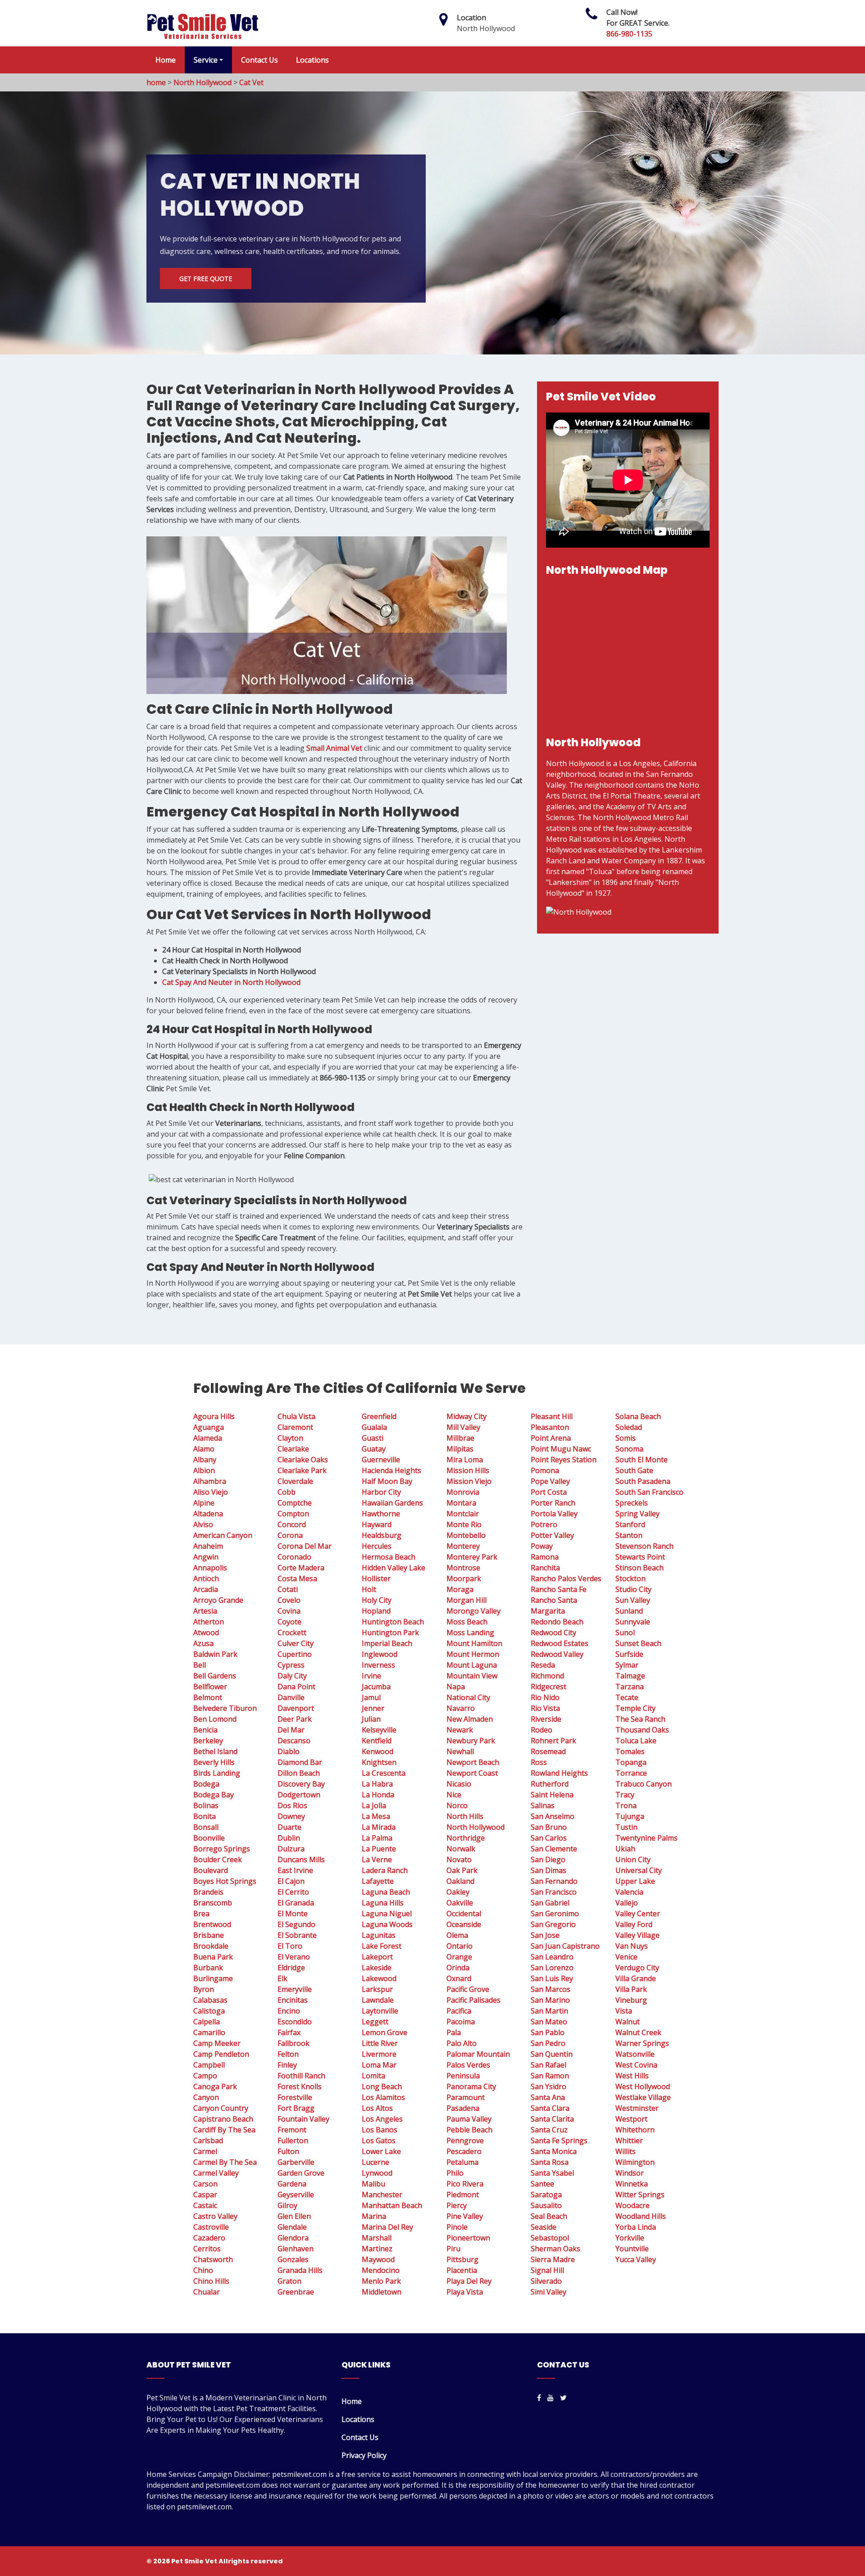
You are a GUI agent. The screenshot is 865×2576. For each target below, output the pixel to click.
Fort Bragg (296, 2108)
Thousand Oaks (642, 1730)
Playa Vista (465, 2292)
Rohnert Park (553, 1741)
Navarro (461, 1708)
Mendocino (381, 2270)
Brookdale (211, 1946)
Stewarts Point (640, 1557)
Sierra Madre (553, 2259)
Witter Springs (640, 2195)
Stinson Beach (640, 1568)
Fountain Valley (303, 2119)
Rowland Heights (559, 1773)
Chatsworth (213, 2259)
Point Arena (551, 1438)
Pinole (457, 2227)
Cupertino (295, 1654)
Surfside (629, 1654)
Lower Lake (381, 2151)
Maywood (378, 2259)
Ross (539, 1762)
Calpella (207, 2022)
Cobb (287, 1492)
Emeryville (295, 1989)
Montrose (463, 1568)
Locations (312, 60)
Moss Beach (467, 1622)
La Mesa (376, 1816)
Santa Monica (554, 2151)
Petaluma (462, 2162)
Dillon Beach (299, 1773)
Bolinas (206, 1805)
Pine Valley (465, 2216)
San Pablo (548, 2032)
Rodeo (542, 1730)
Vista (624, 2011)
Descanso (294, 1741)
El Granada (296, 1903)
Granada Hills (300, 2270)
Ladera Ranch (385, 1870)
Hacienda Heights (392, 1470)
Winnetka (632, 2184)
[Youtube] (551, 2398)
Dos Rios (292, 1805)
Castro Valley (215, 2216)
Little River (380, 2043)
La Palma (377, 1838)
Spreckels (632, 1503)
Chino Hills (211, 2281)
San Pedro (548, 2043)
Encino (289, 2011)
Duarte (289, 1827)
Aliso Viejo (211, 1492)
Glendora (293, 2238)
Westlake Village (643, 2097)
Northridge (466, 1838)
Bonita (205, 1816)
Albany (205, 1460)
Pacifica (459, 2011)
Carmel (205, 2151)
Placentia (462, 2270)
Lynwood (377, 2173)
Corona (290, 1535)
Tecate (627, 1697)
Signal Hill (547, 2270)
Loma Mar (379, 2065)
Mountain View (472, 1676)
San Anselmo (553, 1816)
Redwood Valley (557, 1654)
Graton (289, 2281)
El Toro (290, 1946)
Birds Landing (217, 1773)
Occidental (464, 1914)
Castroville (211, 2227)
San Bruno (549, 1827)
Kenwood (378, 1751)
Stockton (631, 1578)
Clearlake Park (302, 1470)
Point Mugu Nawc (561, 1449)
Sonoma (629, 1449)
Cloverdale (295, 1481)
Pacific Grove (468, 1989)
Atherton (209, 1622)
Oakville (460, 1903)
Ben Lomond (215, 1719)
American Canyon (223, 1535)
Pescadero (464, 2151)
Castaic (205, 2205)
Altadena (208, 1514)
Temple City (635, 1708)
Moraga (460, 1589)
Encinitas (293, 2000)
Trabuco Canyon (644, 1784)
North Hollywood (203, 82)
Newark (460, 1730)
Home (166, 60)
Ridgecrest (549, 1687)
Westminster (637, 2108)
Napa (456, 1687)
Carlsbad (208, 2141)
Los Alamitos (383, 2097)
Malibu (373, 2184)
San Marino (550, 2000)
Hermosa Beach (389, 1557)
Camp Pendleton (221, 2054)
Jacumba (376, 1687)
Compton (293, 1514)
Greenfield (379, 1416)
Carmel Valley (216, 2173)
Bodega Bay (214, 1795)
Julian (371, 1719)
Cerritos (207, 2249)
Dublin (289, 1838)
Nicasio (459, 1784)
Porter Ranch (553, 1503)
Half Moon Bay (387, 1481)
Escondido (295, 2022)
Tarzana (630, 1687)
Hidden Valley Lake (394, 1568)
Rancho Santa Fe (559, 1589)
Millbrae (460, 1438)
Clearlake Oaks (303, 1460)
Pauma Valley (469, 2119)
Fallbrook (294, 2043)
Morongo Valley (473, 1611)
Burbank (208, 1968)
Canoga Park (215, 2086)
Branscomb (213, 1903)
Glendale (292, 2227)
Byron (204, 1989)
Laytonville (380, 2011)
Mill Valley (463, 1427)
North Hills (465, 1816)
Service (206, 60)
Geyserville (296, 2195)
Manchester (382, 2195)
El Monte (293, 1914)
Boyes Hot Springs (225, 1881)
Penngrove (465, 2141)
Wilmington (635, 2162)
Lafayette (378, 1881)
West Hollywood (643, 2086)
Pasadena (463, 2108)
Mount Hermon (473, 1654)
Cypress (291, 1665)
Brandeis (208, 1892)
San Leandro (552, 1957)
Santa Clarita (552, 2119)
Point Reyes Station (564, 1460)
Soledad (629, 1427)
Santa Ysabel (552, 2173)
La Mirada (379, 1827)
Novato (459, 1859)
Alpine (204, 1503)
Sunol (625, 1633)
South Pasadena (643, 1481)
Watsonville (635, 2054)
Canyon (206, 2097)
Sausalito (546, 2205)
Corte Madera (301, 1568)
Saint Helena (552, 1795)
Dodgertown (299, 1795)
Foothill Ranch (301, 2076)
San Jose (545, 1935)
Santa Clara (550, 2108)
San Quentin (552, 2054)
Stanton (629, 1535)
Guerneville (381, 1460)
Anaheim (208, 1546)
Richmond (547, 1676)
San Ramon (550, 2076)
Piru (453, 2249)
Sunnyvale (633, 1622)
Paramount (466, 2097)
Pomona (545, 1470)
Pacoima (461, 2022)
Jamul (371, 1697)
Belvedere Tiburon (225, 1708)
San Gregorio (553, 1924)
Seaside (544, 2227)
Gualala (374, 1427)
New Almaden (470, 1719)
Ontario (460, 1946)
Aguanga (209, 1427)
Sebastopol (550, 2238)
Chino (203, 2270)
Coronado (294, 1557)
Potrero (544, 1524)
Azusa (203, 1643)
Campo (205, 2076)
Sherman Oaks (555, 2249)
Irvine (371, 1676)
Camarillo (209, 2032)
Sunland (629, 1611)
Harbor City (381, 1492)
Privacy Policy (364, 2455)
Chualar (207, 2292)
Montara (461, 1503)
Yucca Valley (636, 2259)
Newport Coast (472, 1773)
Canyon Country (221, 2108)
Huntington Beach (393, 1622)
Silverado (546, 2281)
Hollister (376, 1578)
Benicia (205, 1730)
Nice (454, 1795)
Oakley (458, 1892)
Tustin (626, 1827)
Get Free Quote (206, 279)
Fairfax (289, 2032)
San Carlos (549, 1838)
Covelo (289, 1600)
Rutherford (550, 1784)
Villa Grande (636, 1978)
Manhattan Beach (392, 2205)
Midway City (467, 1416)
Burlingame (213, 1978)
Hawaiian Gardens (392, 1503)
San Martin (549, 2011)
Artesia (205, 1611)
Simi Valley (549, 2292)
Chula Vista (296, 1416)
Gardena (292, 2184)
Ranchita (545, 1568)
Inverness (378, 1665)
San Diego (548, 1859)
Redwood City (553, 1633)
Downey (291, 1816)
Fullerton (293, 2141)
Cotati (288, 1589)
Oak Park (462, 1870)
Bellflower (210, 1687)
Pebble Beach (469, 2130)
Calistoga (209, 2011)
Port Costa (549, 1492)
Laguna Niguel (387, 1914)
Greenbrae (296, 2292)
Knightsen (379, 1762)
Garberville (296, 2162)
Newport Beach (473, 1762)
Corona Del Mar (305, 1546)
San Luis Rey (552, 1978)
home (156, 82)
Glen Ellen (294, 2216)
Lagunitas (379, 1935)
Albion (204, 1470)
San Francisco (554, 1892)
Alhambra (210, 1481)
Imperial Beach (387, 1643)
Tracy (625, 1795)
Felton (288, 2054)
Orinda (458, 1968)
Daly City (292, 1676)
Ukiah (625, 1849)
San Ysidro (549, 2086)
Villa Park (631, 1989)
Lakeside (377, 1968)
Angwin (206, 1557)
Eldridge (291, 1968)
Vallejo (627, 1903)
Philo (455, 2173)
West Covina (636, 2065)
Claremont (295, 1427)
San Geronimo (555, 1914)
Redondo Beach (557, 1622)
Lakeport (377, 1957)
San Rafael (549, 2065)
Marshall (377, 2238)
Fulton (288, 2151)
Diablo (289, 1751)
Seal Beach (549, 2216)
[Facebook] (539, 2398)
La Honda (378, 1795)
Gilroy (287, 2205)
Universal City (639, 1870)
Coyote (289, 1622)
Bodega (206, 1784)
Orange (459, 1957)
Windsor (630, 2173)
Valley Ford (634, 1924)
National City (468, 1697)
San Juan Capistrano (565, 1946)
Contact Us (259, 60)
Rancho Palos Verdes (566, 1578)
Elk (282, 1978)
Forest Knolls (300, 2086)
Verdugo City (637, 1968)
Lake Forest (382, 1946)
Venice (626, 1957)
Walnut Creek (638, 2032)
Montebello (466, 1535)
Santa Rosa (550, 2162)
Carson (205, 2184)
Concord (292, 1524)
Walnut (628, 2022)
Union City (633, 1859)
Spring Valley (637, 1514)
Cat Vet (251, 82)
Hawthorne (381, 1514)
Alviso (203, 1524)
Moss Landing (470, 1633)
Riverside (546, 1719)
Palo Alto (462, 2043)
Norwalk (461, 1849)
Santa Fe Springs (559, 2141)
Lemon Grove (385, 2032)
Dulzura (291, 1849)
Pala (454, 2032)
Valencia (629, 1892)
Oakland (460, 1881)
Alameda (208, 1438)
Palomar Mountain (478, 2054)
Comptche (295, 1503)
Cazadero (209, 2238)
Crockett (292, 1633)
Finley (287, 2065)
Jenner (373, 1708)
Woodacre (633, 2205)
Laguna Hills (383, 1903)
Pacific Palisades (473, 2000)
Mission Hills (468, 1470)
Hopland (376, 1611)
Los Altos (377, 2108)
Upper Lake (635, 1881)
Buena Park (213, 1957)
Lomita (373, 2076)
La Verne (377, 1859)
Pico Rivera (465, 2184)
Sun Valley (633, 1600)
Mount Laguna (472, 1665)
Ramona (545, 1557)
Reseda (543, 1665)
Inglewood (380, 1654)
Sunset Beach (638, 1643)
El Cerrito (293, 1892)
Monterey (463, 1546)
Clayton (290, 1438)
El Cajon (291, 1881)
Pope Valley (550, 1481)
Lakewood (379, 1978)
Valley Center (638, 1914)
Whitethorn (635, 2130)
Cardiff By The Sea (224, 2130)
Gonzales (293, 2259)
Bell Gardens (215, 1676)
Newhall (460, 1751)
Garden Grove (301, 2173)
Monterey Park (472, 1557)
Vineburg (631, 2000)
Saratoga (546, 2195)
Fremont (292, 2130)
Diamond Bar (300, 1762)
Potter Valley (552, 1535)
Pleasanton (550, 1427)
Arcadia (206, 1589)
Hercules (377, 1546)
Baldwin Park (215, 1654)
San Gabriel (550, 1903)
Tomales (630, 1751)
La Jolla (374, 1805)
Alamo (204, 1449)
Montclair (463, 1514)
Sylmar (627, 1665)
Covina (289, 1611)
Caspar (205, 2195)
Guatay (374, 1449)
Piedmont (463, 2195)
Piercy (457, 2205)
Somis (626, 1438)
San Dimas (549, 1870)
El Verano (294, 1957)
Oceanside (464, 1924)
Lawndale (378, 2000)
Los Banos (380, 2130)
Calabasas (210, 2000)
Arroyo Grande (218, 1600)
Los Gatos (379, 2141)
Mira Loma (465, 1460)
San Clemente (554, 1849)
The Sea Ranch (640, 1719)
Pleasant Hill (552, 1416)
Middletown (382, 2292)
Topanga (631, 1762)
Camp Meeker (217, 2043)
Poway (542, 1546)
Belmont (208, 1697)
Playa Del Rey (469, 2281)
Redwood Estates (560, 1643)
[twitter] (563, 2398)
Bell (200, 1665)
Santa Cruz (549, 2130)
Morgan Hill (467, 1600)
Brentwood (212, 1924)
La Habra (377, 1784)
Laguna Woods (387, 1924)
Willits (626, 2151)
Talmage (630, 1676)
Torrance (631, 1773)
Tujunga (630, 1816)
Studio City (633, 1589)
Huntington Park (390, 1633)
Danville (291, 1697)
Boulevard (211, 1870)
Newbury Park (471, 1741)
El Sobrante (297, 1935)
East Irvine (295, 1870)
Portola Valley (554, 1514)
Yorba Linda (636, 2227)
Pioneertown (468, 2238)
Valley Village (637, 1935)
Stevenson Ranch (644, 1546)
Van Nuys (632, 1946)
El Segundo (296, 1924)
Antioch (206, 1578)
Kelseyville (379, 1730)
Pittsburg (462, 2259)
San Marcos (551, 1989)
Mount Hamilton (474, 1643)
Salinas (543, 1805)
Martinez (377, 2249)
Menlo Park (381, 2281)
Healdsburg (382, 1535)
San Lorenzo (552, 1968)
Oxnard (459, 1978)
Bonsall (206, 1827)
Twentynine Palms (646, 1838)
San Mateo (549, 2022)
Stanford (630, 1524)
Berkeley (208, 1741)
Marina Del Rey (387, 2227)
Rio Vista (545, 1708)
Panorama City (471, 2086)
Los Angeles (382, 2119)
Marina (374, 2216)
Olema (457, 1935)
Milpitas (460, 1449)
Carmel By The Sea (225, 2162)
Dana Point (296, 1687)
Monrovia (463, 1492)
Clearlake (293, 1449)
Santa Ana (548, 2097)
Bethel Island (215, 1751)
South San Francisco (649, 1492)
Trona (626, 1805)
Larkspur (377, 1989)
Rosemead (548, 1751)
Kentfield (377, 1741)
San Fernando (554, 1881)
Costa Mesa (297, 1578)
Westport (631, 2119)
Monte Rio (464, 1524)
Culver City (296, 1643)
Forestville (295, 2097)
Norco (457, 1805)
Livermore (379, 2054)
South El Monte (642, 1460)
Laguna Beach (386, 1892)
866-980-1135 (629, 34)
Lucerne (376, 2162)
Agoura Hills (214, 1416)
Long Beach (382, 2086)
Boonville (209, 1838)
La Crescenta (384, 1773)
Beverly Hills (214, 1762)
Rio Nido (545, 1697)
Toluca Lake (636, 1741)
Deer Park (295, 1719)
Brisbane (209, 1935)
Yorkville (630, 2238)
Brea (201, 1914)
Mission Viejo (469, 1481)
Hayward (377, 1524)
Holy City (377, 1600)
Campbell (209, 2065)
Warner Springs (642, 2043)
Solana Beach (638, 1416)
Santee (542, 2184)
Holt (369, 1589)
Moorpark (464, 1578)
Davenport (296, 1708)
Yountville (632, 2249)
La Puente (379, 1849)
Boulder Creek (218, 1859)
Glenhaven (296, 2249)
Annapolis (210, 1568)
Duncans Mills (301, 1859)
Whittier (629, 2141)
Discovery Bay (301, 1784)
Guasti (373, 1438)
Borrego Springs (222, 1849)
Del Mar (291, 1730)
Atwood (206, 1633)
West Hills (632, 2076)
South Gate (634, 1470)
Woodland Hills (641, 2216)
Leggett (375, 2022)
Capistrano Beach (223, 2119)
